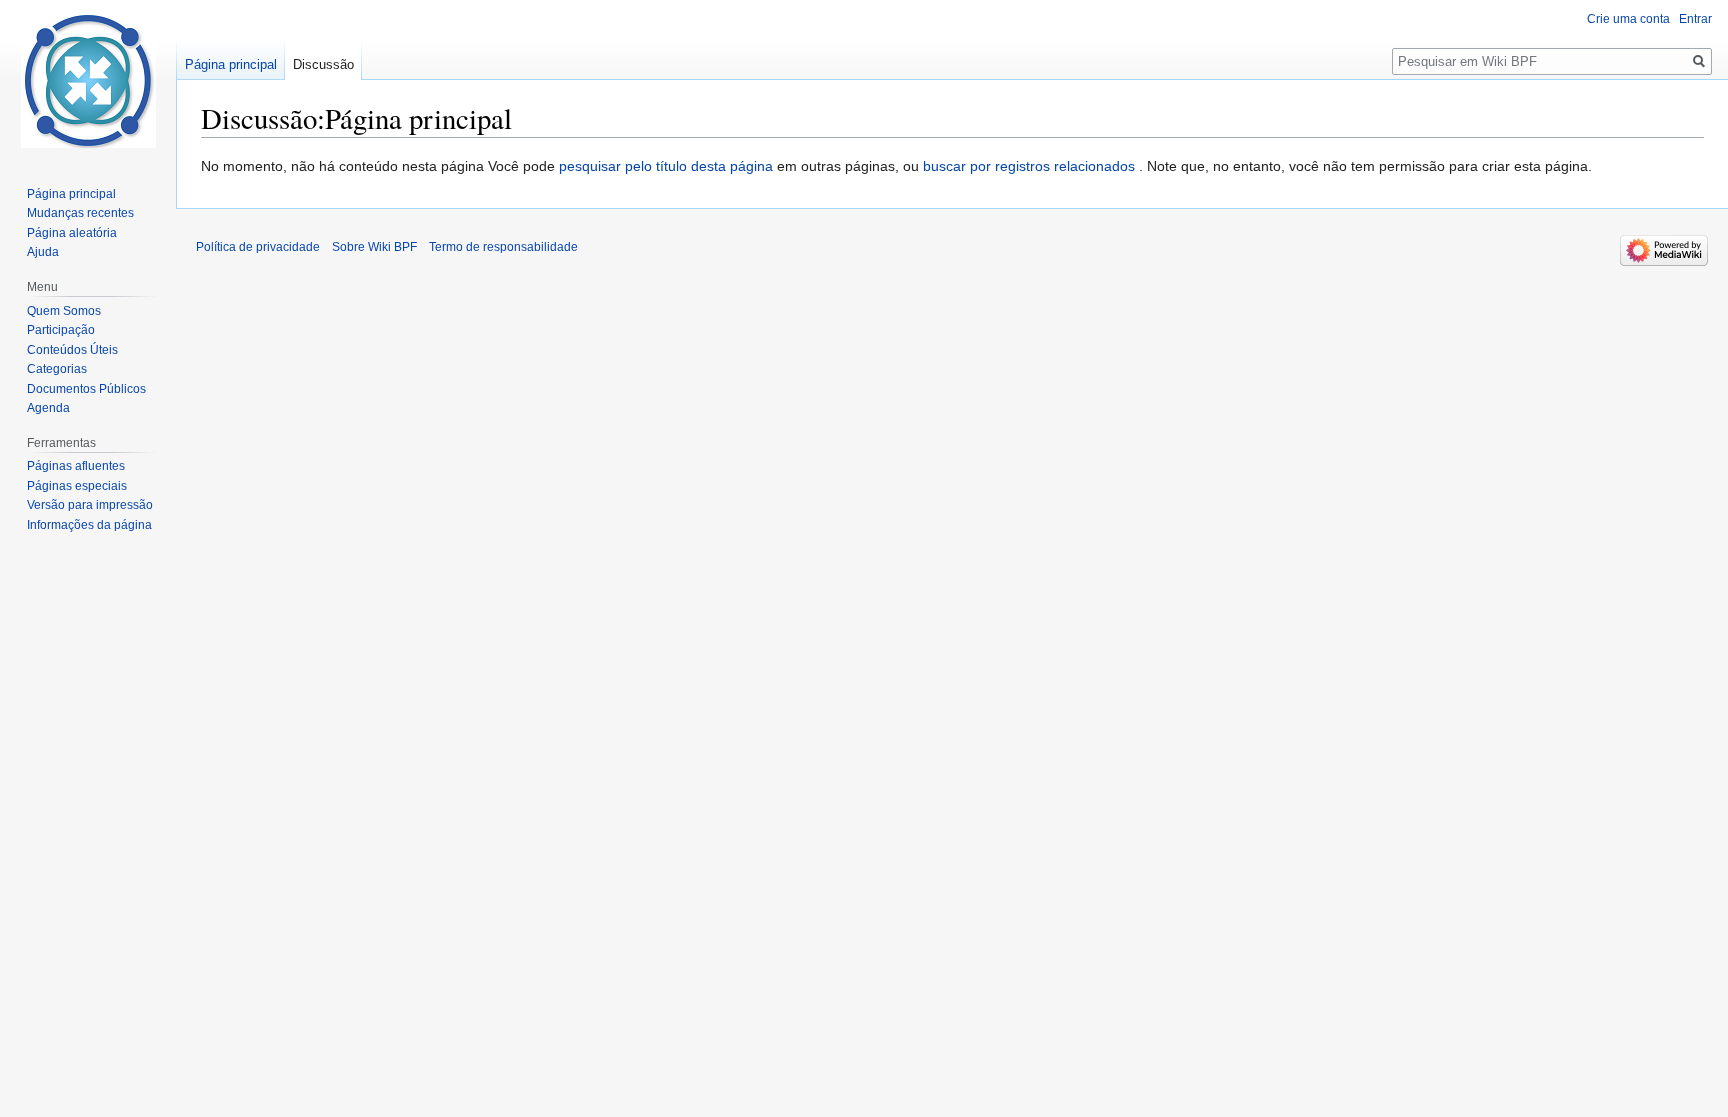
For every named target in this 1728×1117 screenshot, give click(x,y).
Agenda (48, 408)
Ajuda (43, 252)
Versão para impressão (90, 505)
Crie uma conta (1628, 19)
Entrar (1695, 19)
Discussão (323, 64)
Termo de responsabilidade (503, 247)
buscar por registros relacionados (1029, 166)
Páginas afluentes (76, 466)
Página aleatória (72, 233)
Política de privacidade (258, 247)
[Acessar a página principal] (88, 80)
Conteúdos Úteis (72, 350)
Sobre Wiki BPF (374, 247)
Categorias (57, 369)
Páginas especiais (77, 486)
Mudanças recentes (80, 213)
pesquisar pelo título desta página (666, 166)
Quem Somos (64, 311)
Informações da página (89, 525)
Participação (61, 330)
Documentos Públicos (86, 389)
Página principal (231, 64)
